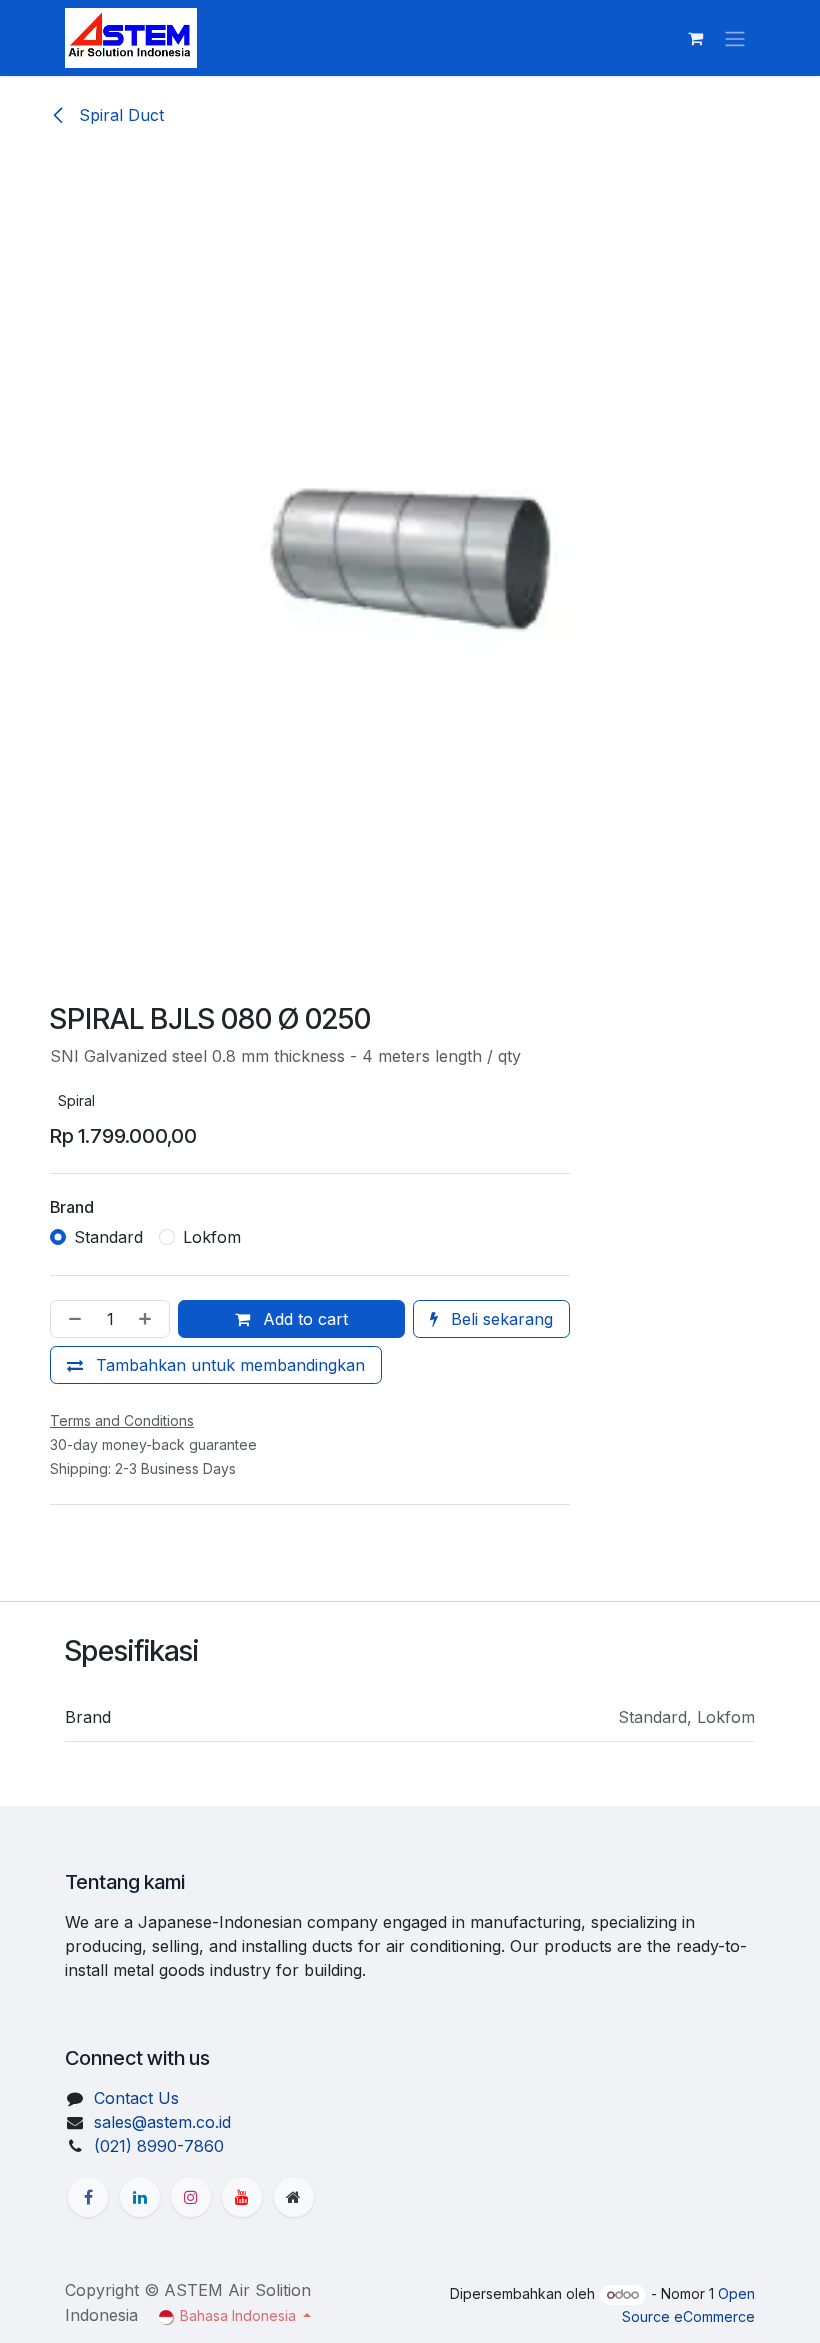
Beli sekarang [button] (499, 1319)
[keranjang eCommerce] (695, 38)
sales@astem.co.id (162, 2122)
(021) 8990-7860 (159, 2146)
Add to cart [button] (303, 1319)
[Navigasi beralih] (735, 38)
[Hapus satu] (71, 1319)
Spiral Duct (119, 115)
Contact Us (136, 2098)
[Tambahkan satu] (149, 1319)
